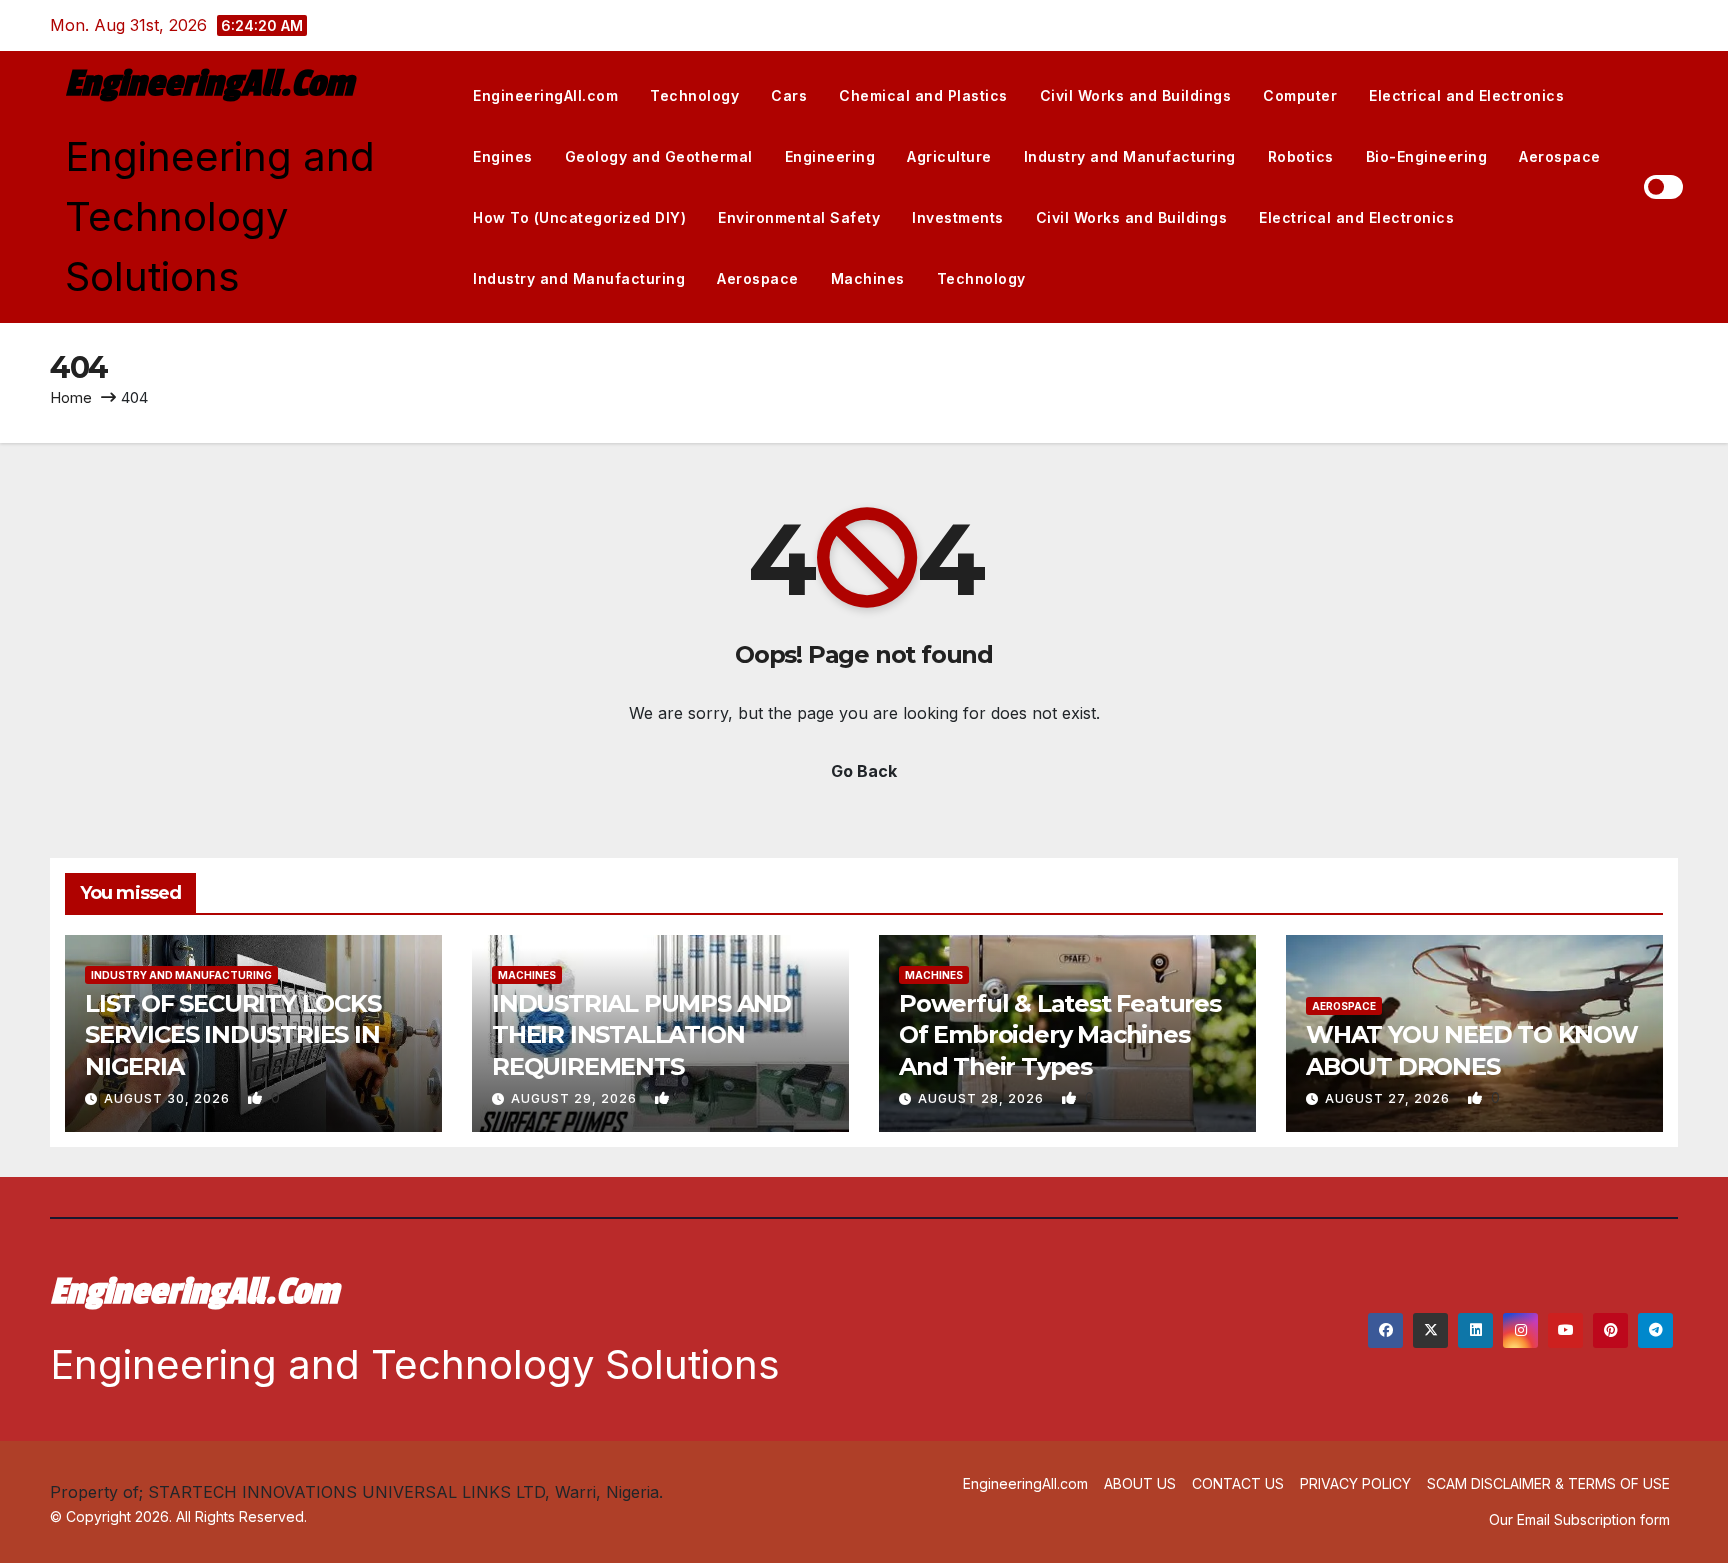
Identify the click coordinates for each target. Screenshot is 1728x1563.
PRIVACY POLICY (1355, 1483)
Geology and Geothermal (659, 156)
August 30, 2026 (169, 1098)
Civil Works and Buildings (1136, 95)
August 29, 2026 (576, 1098)
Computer (1300, 95)
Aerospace (1560, 156)
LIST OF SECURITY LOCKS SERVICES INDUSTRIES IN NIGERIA (233, 1034)
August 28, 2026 (983, 1098)
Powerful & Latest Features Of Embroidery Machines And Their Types (1060, 1034)
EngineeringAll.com (209, 84)
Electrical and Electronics (1466, 95)
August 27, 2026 (1389, 1098)
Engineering (830, 156)
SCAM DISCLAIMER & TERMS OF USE (1548, 1483)
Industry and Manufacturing (1130, 156)
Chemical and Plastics (923, 95)
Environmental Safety (799, 217)
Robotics (1301, 156)
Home (71, 397)
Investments (958, 217)
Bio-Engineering (1427, 156)
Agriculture (949, 156)
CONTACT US (1238, 1483)
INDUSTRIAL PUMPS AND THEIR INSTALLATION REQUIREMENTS (641, 1034)
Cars (789, 95)
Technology (694, 95)
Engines (503, 156)
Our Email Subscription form (1579, 1519)
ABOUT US (1140, 1483)
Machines (868, 278)
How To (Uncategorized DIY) (579, 217)
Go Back (864, 771)
